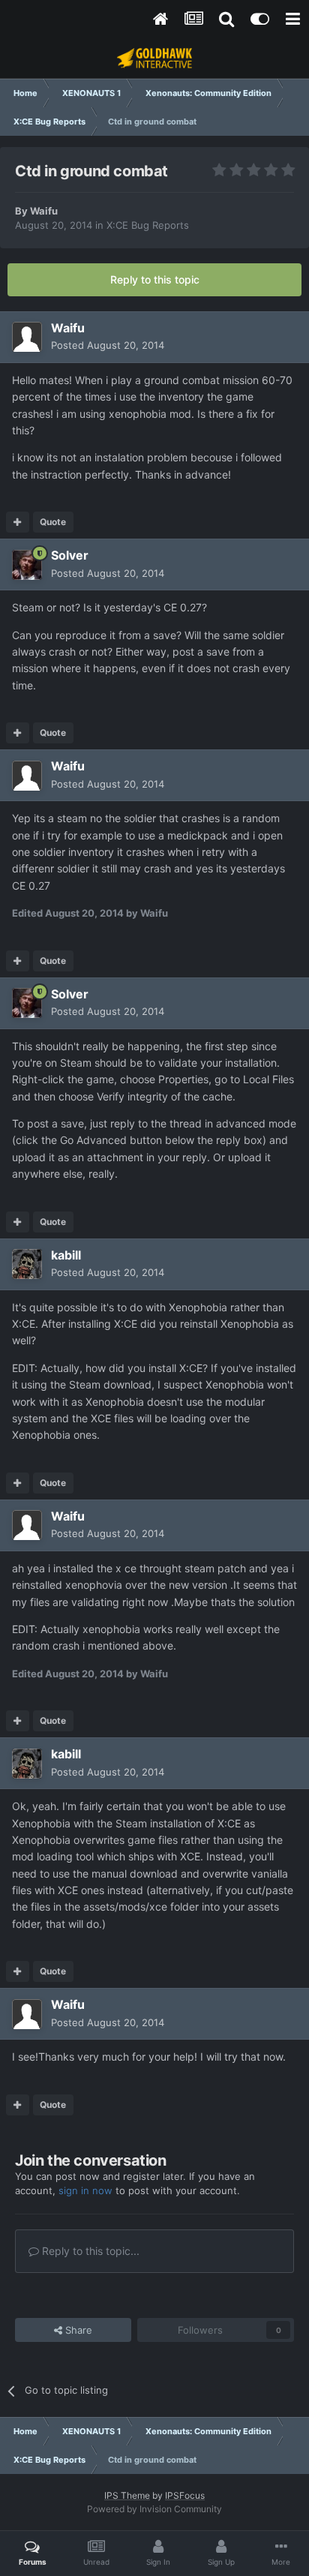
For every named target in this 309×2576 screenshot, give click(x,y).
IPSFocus (185, 2495)
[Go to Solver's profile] (27, 565)
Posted (108, 345)
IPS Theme (127, 2495)
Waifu (44, 211)
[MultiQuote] (18, 522)
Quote (53, 522)
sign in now (85, 2190)
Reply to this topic (155, 279)
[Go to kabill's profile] (27, 1264)
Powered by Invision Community (154, 2509)
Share (77, 2330)
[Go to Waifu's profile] (27, 337)
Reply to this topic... (89, 2251)
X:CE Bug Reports (148, 225)
